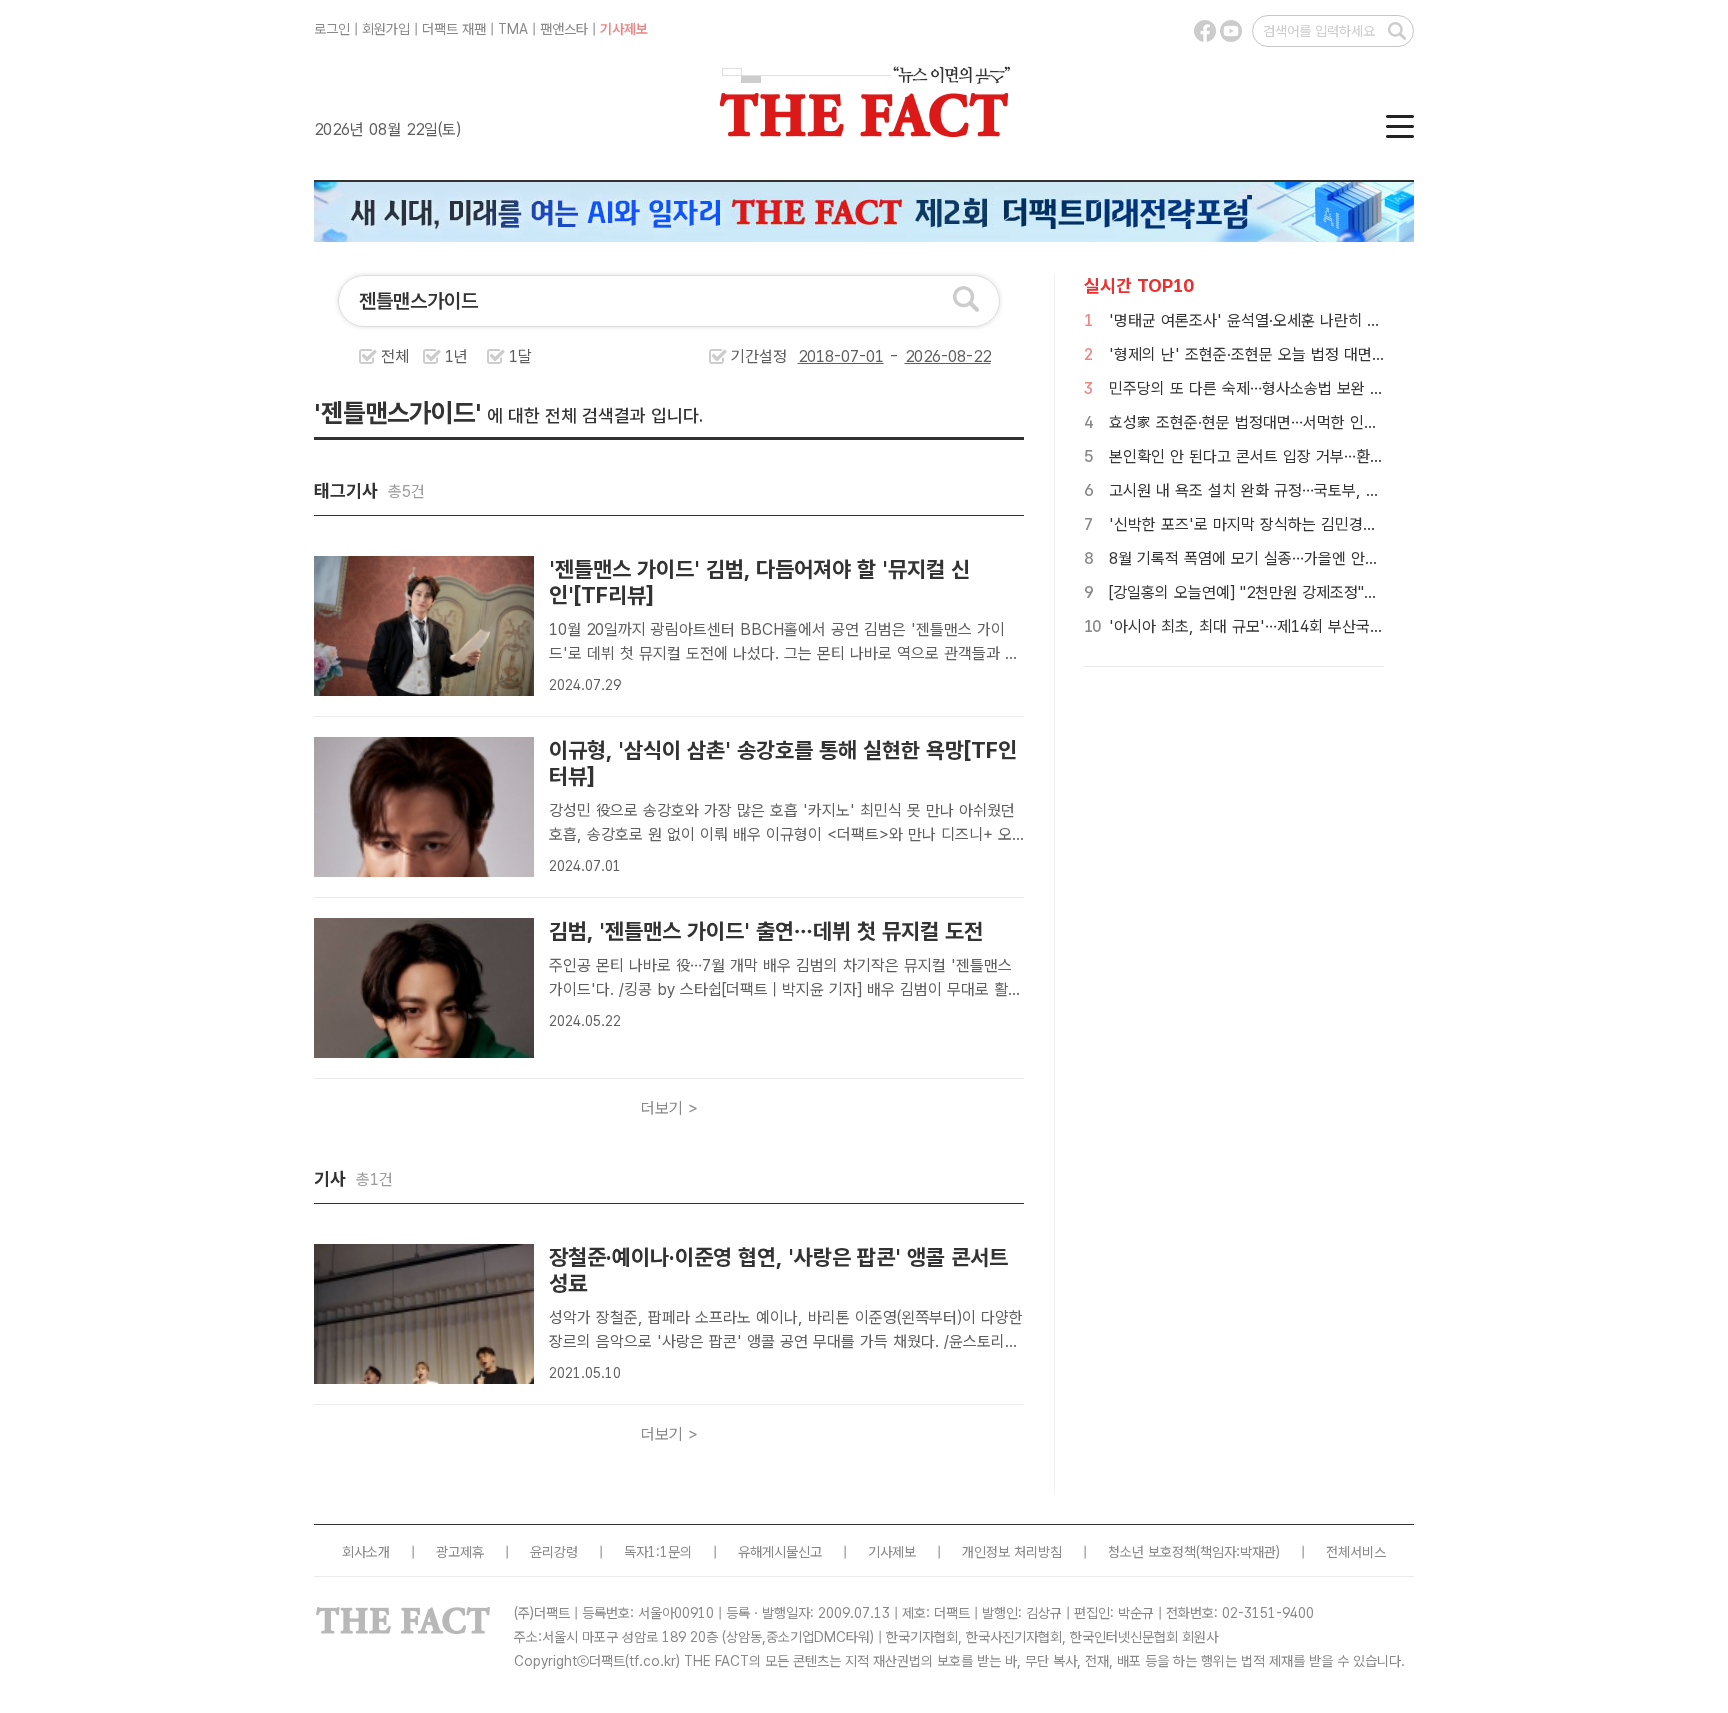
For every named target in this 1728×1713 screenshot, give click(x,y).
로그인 (332, 29)
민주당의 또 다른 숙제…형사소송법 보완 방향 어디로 (1277, 388)
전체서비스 (1356, 1552)
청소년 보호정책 (1152, 1552)
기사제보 (624, 29)
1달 (520, 356)
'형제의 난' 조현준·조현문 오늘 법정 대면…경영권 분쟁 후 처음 (1310, 354)
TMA (513, 29)
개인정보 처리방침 (1012, 1552)
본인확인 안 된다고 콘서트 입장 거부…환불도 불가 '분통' (1291, 456)
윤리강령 (554, 1552)
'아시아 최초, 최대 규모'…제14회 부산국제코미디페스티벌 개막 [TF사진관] (1350, 626)
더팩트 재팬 (454, 29)
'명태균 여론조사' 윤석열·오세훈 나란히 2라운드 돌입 (1280, 320)
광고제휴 (460, 1552)
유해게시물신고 (780, 1552)
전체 (395, 356)
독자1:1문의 (658, 1552)
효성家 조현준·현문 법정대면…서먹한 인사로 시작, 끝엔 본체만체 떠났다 (1340, 422)
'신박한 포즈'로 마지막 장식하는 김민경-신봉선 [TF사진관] (1300, 524)
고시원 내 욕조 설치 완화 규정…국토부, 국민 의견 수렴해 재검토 (1315, 490)
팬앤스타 (564, 29)
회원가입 (386, 29)
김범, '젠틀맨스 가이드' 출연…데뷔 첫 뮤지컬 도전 (766, 931)
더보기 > (669, 1108)
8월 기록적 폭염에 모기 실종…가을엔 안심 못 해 (1263, 558)
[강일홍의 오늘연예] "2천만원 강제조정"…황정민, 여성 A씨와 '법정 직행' (1342, 592)
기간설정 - (817, 356)
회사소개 (366, 1552)
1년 (456, 356)
